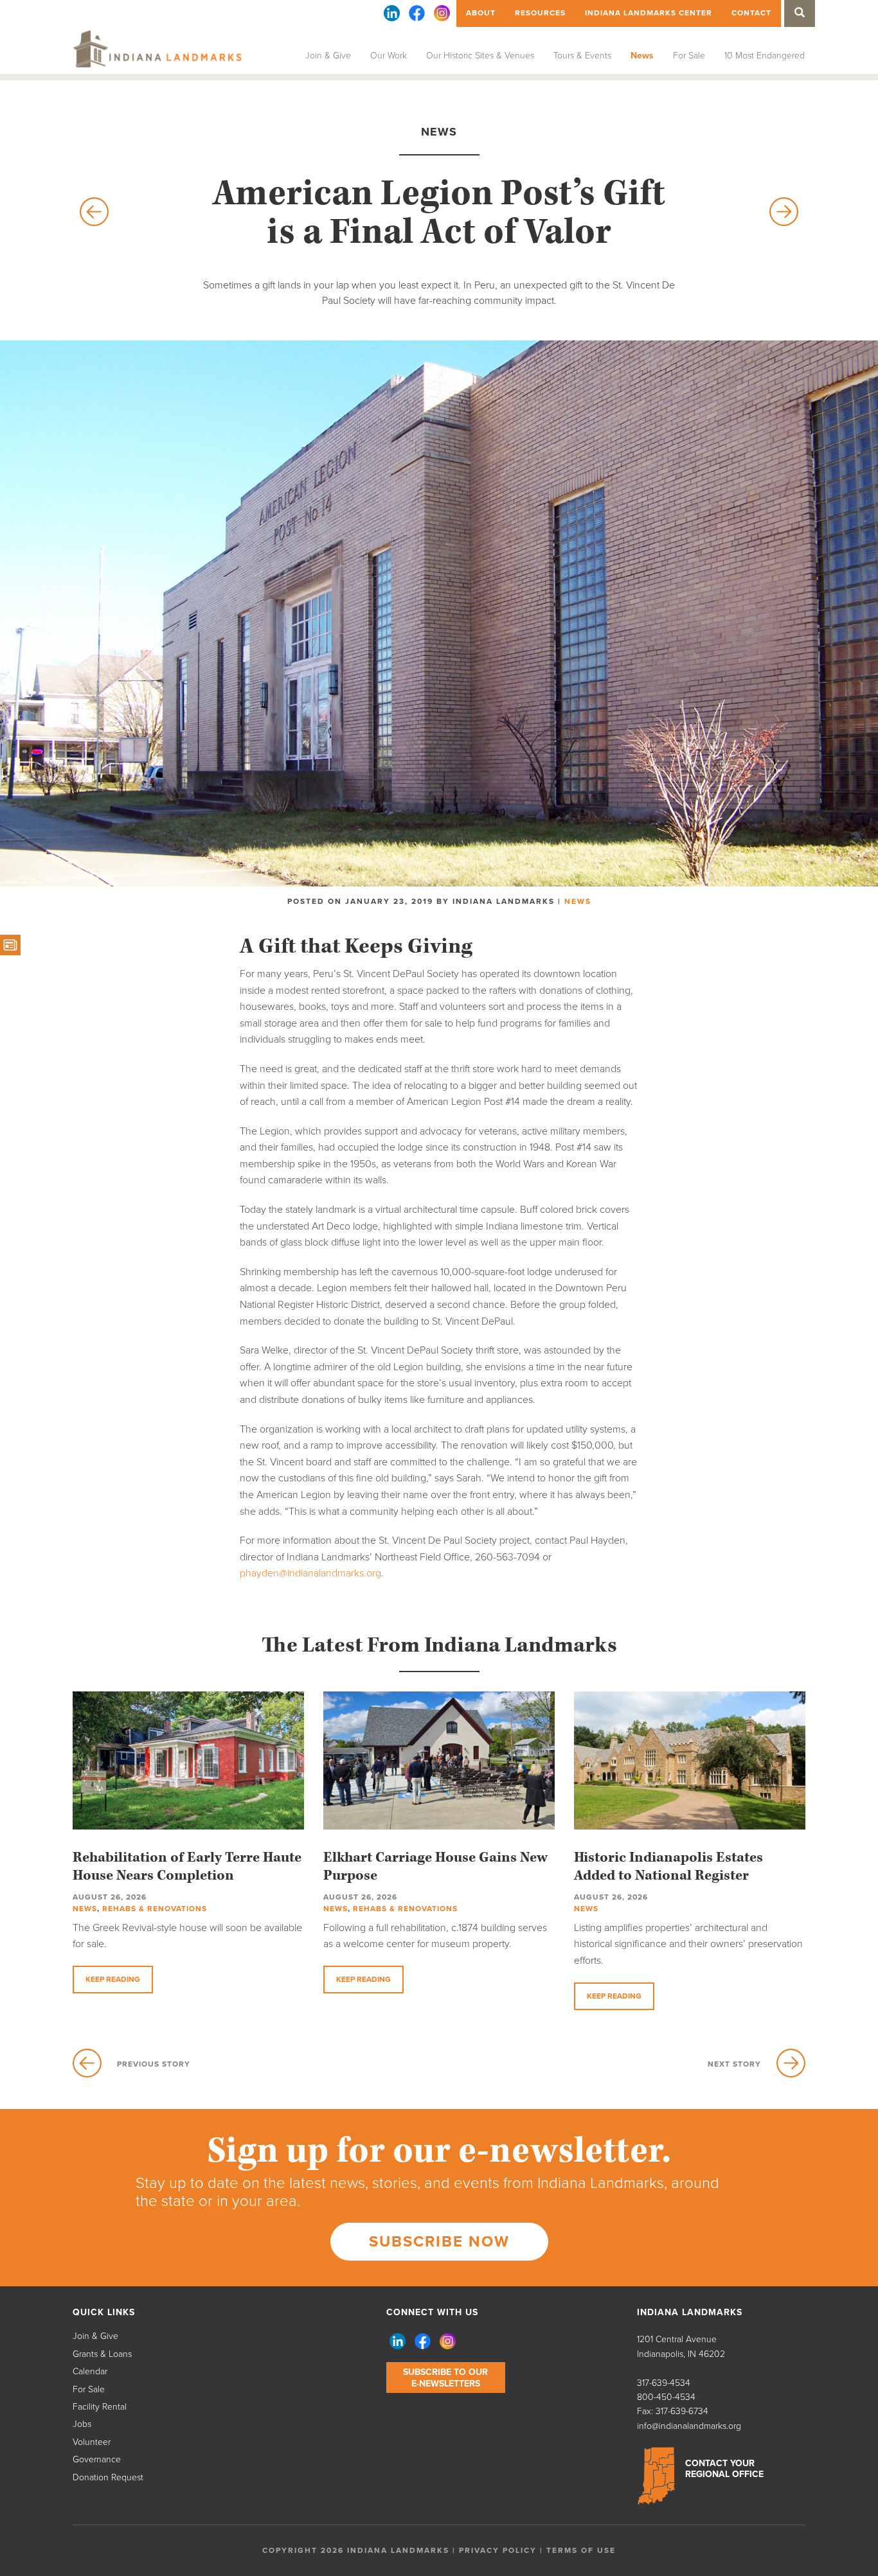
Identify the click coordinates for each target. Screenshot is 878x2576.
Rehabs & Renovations (155, 1909)
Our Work (389, 56)
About (481, 13)
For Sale (689, 56)
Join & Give (328, 56)
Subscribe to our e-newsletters (445, 2378)
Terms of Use (581, 2550)
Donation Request (108, 2477)
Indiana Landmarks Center (649, 13)
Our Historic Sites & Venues (480, 56)
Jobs (82, 2424)
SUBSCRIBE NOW (439, 2242)
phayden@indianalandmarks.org (310, 1573)
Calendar (90, 2371)
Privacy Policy (498, 2550)
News (642, 56)
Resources (540, 13)
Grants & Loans (102, 2354)
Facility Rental (100, 2407)
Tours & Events (582, 56)
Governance (97, 2459)
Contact (751, 13)
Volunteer (92, 2442)
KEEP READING (113, 1979)
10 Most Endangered (765, 56)
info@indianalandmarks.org (689, 2426)
